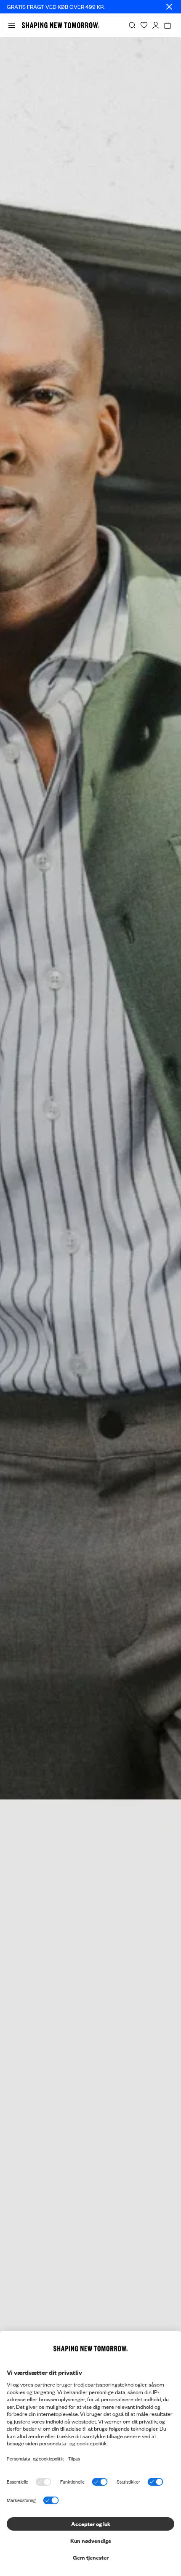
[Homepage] (61, 25)
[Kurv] (168, 25)
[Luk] (169, 7)
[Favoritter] (144, 25)
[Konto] (156, 25)
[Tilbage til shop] (90, 1306)
